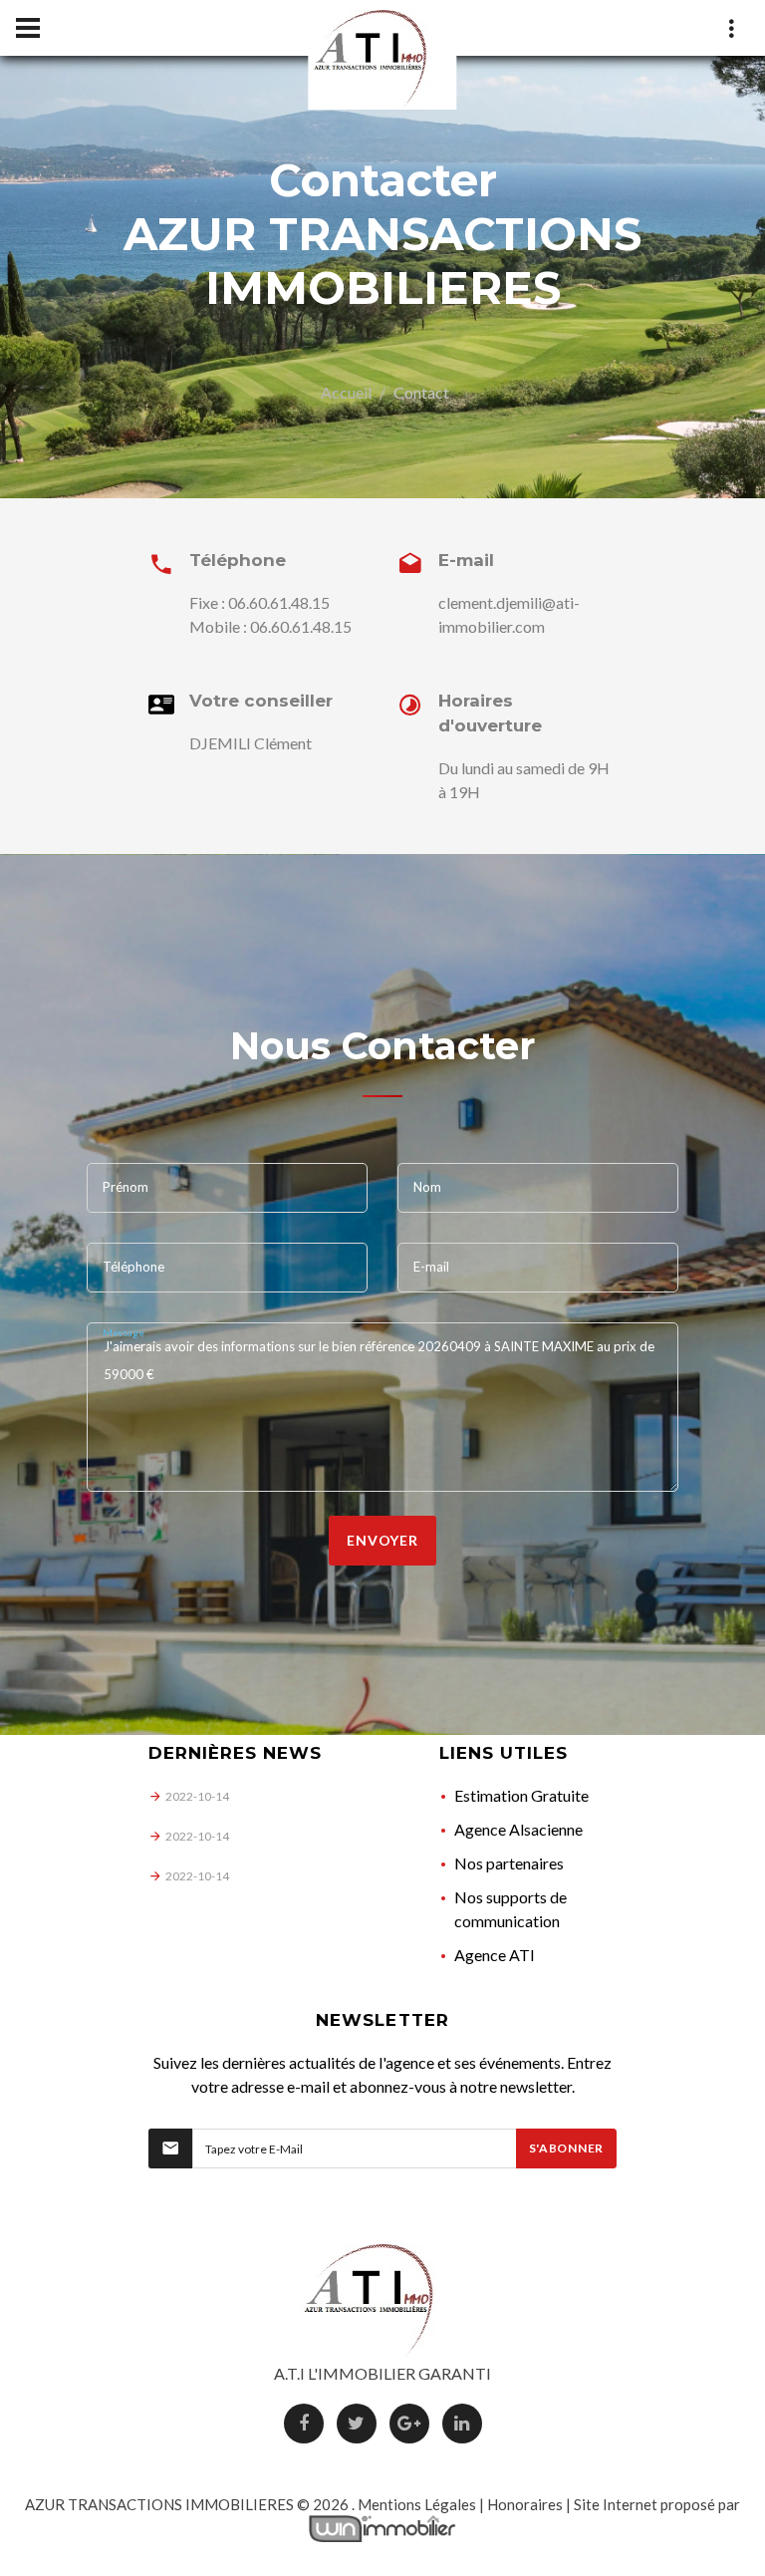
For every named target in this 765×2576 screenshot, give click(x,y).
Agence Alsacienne (518, 1829)
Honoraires (525, 2504)
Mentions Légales (417, 2504)
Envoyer (382, 1540)
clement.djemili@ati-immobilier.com (509, 614)
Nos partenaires (509, 1863)
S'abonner (566, 2148)
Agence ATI (495, 1955)
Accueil (346, 392)
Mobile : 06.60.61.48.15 (270, 626)
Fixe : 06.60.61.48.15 (259, 602)
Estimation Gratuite (521, 1795)
